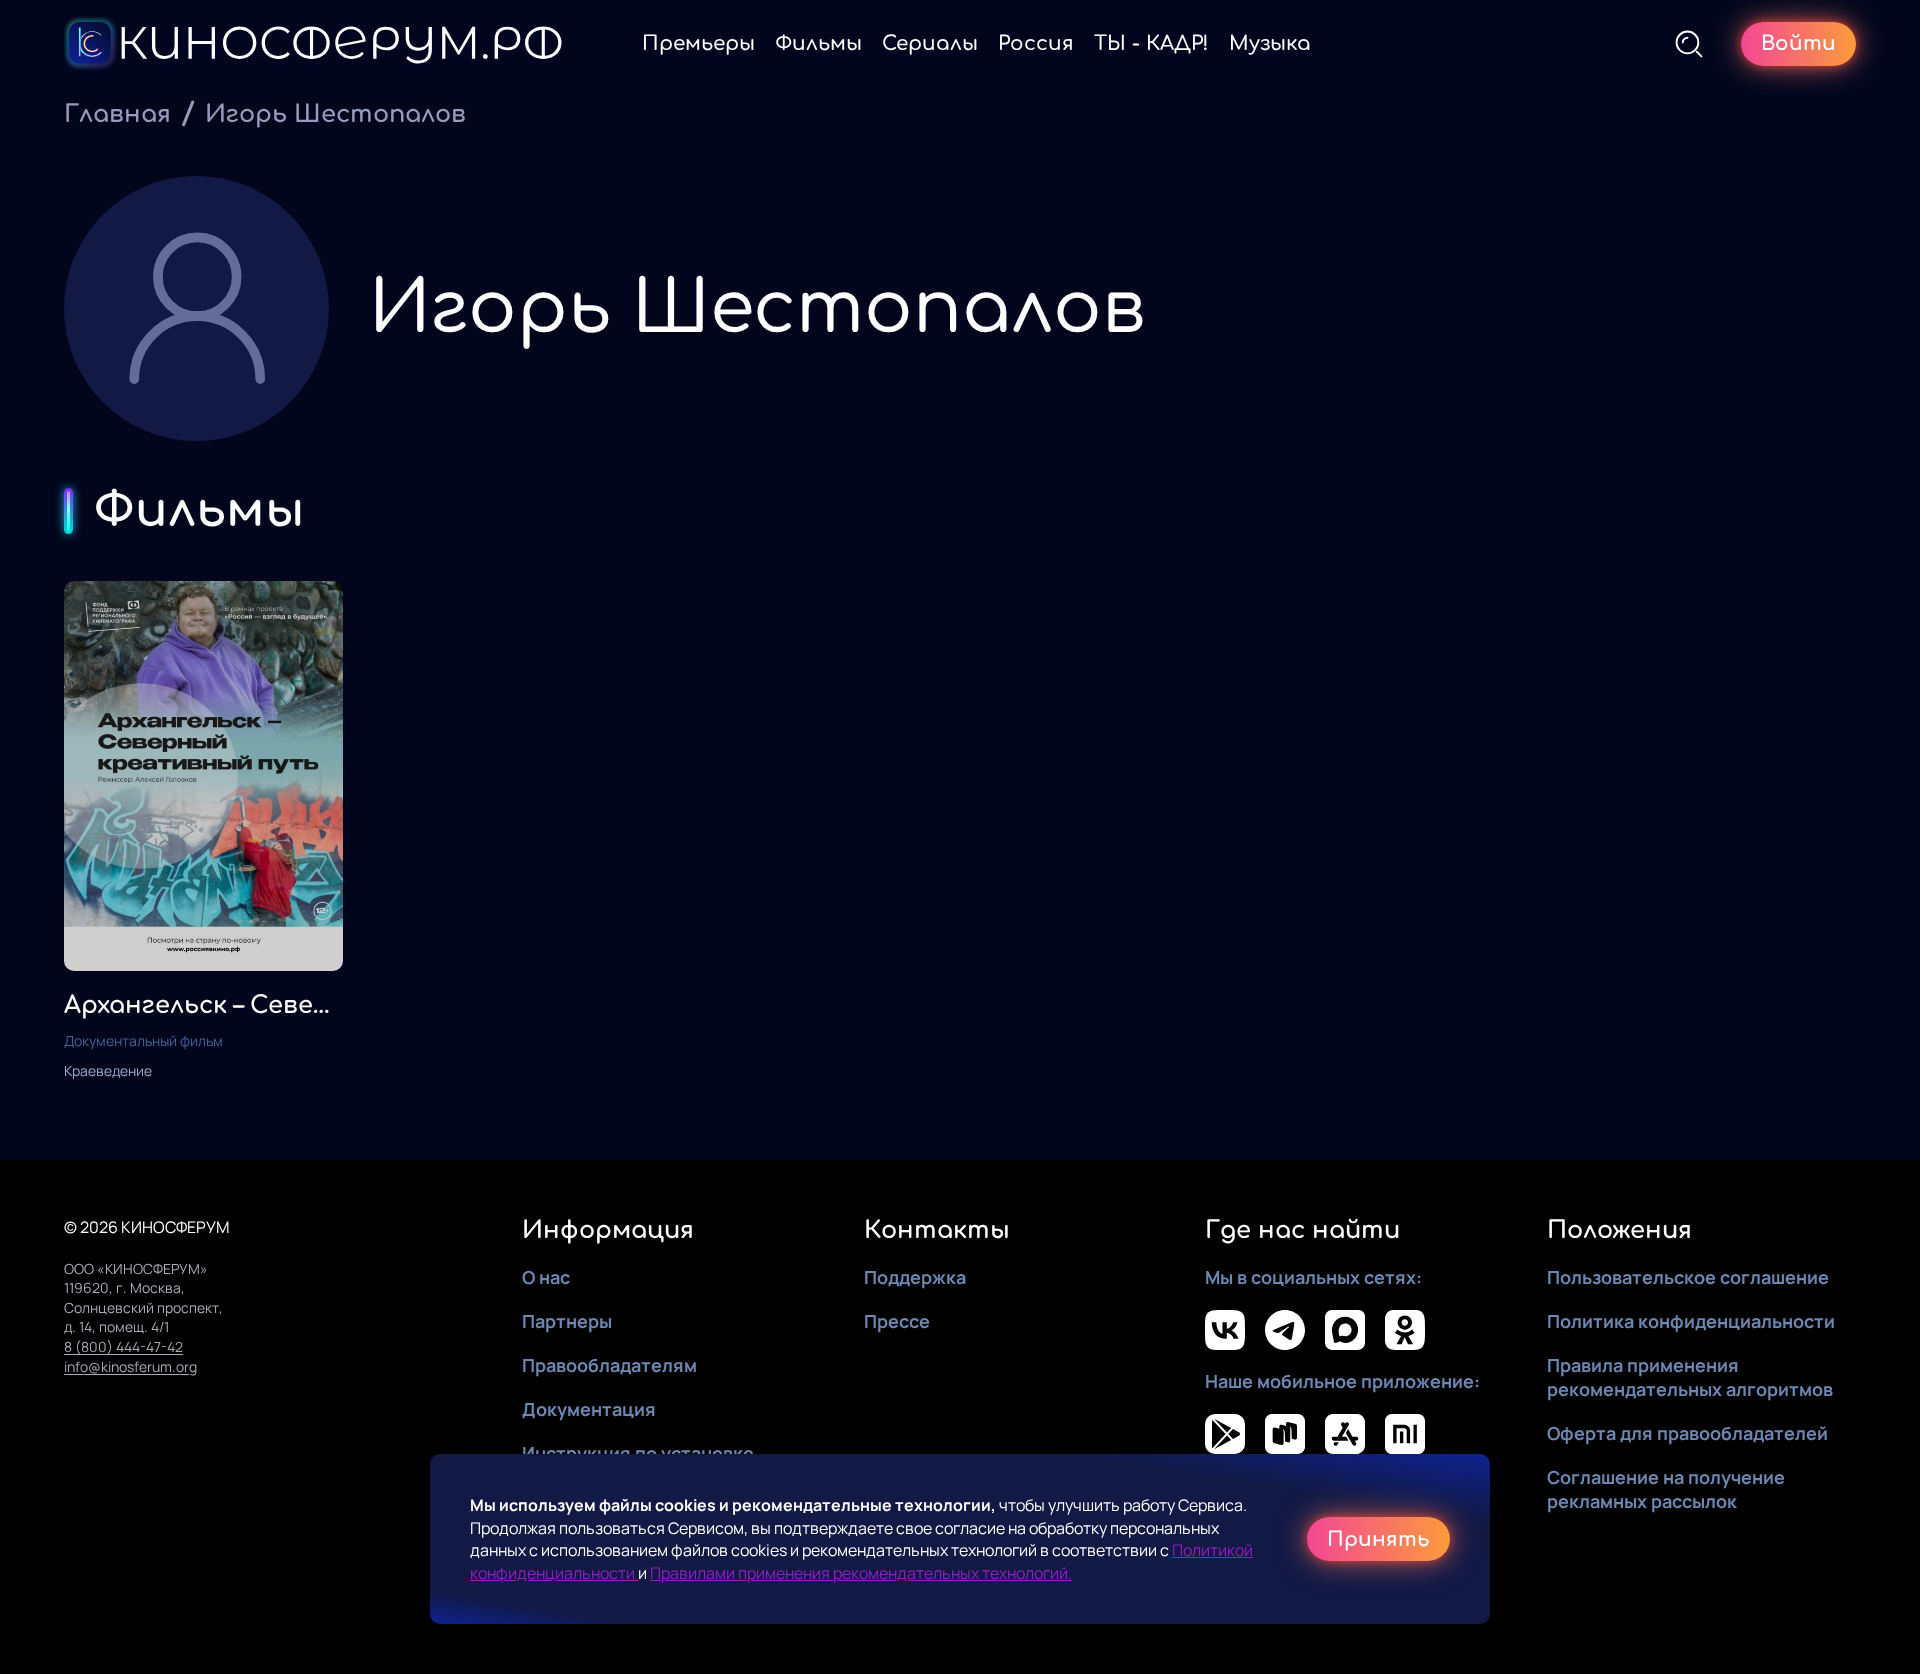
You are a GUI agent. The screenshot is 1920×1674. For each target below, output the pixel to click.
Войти (1798, 43)
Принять (1378, 1539)
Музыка (1270, 43)
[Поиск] (1689, 44)
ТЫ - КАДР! (1151, 43)
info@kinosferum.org (130, 1366)
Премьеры (698, 43)
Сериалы (930, 43)
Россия (1036, 43)
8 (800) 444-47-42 (123, 1346)
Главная (117, 114)
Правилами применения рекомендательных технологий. (861, 1573)
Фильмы (818, 43)
